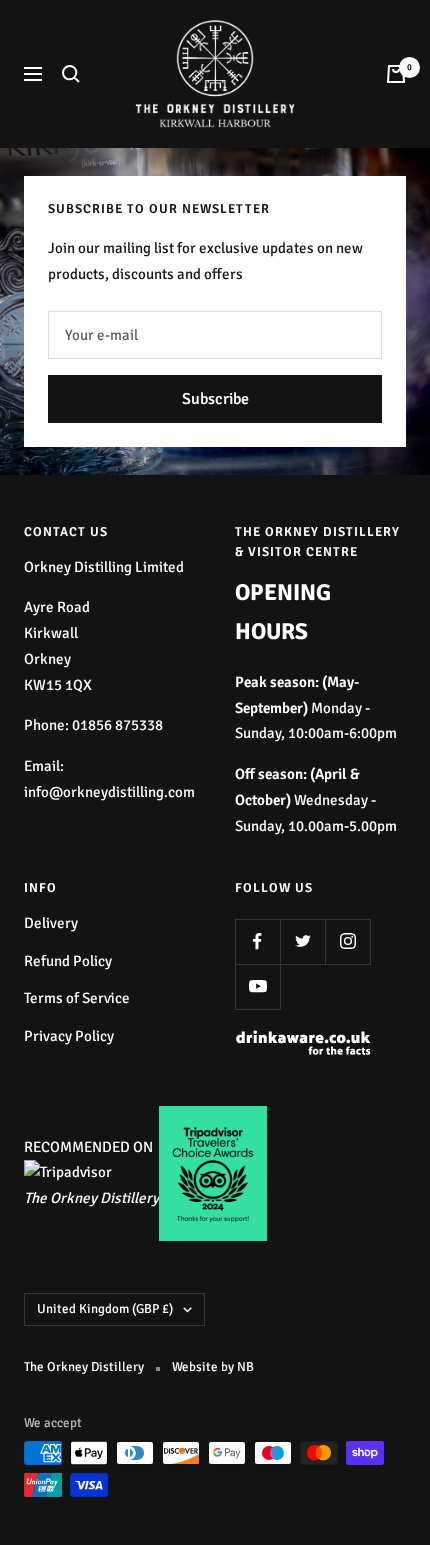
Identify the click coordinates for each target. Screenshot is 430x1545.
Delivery (51, 923)
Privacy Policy (69, 1036)
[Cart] (396, 74)
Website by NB (213, 1367)
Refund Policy (68, 961)
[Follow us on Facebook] (257, 941)
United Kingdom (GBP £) (105, 1309)
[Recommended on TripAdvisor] (68, 1172)
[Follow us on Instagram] (347, 941)
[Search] (71, 74)
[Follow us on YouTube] (257, 986)
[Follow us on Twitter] (302, 941)
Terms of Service (77, 998)
